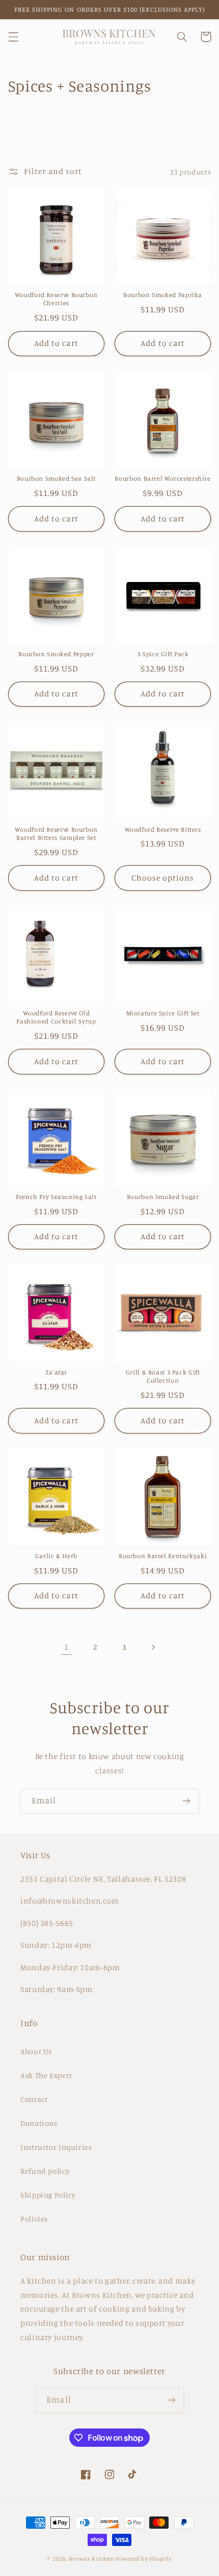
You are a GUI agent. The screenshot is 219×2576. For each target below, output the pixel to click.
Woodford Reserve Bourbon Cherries (56, 299)
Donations (39, 2123)
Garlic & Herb (56, 1556)
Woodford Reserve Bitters (163, 829)
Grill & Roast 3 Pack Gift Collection (163, 1376)
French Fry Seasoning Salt (56, 1197)
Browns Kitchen (91, 2559)
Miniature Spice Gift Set (163, 1013)
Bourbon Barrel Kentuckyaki (163, 1556)
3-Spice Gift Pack (163, 654)
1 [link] (66, 1647)
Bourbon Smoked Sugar (163, 1197)
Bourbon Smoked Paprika (163, 295)
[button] (13, 37)
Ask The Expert (46, 2075)
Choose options (163, 878)
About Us (36, 2051)
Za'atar (56, 1372)
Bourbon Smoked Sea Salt (57, 478)
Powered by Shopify (143, 2559)
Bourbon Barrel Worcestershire (162, 478)
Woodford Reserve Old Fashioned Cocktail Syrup (56, 1017)
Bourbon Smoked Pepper (56, 654)
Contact (34, 2099)
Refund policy (45, 2171)
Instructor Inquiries (56, 2147)
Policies (34, 2219)
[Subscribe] (186, 1801)
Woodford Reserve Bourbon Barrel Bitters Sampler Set (56, 833)
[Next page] (153, 1647)
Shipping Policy (48, 2195)
